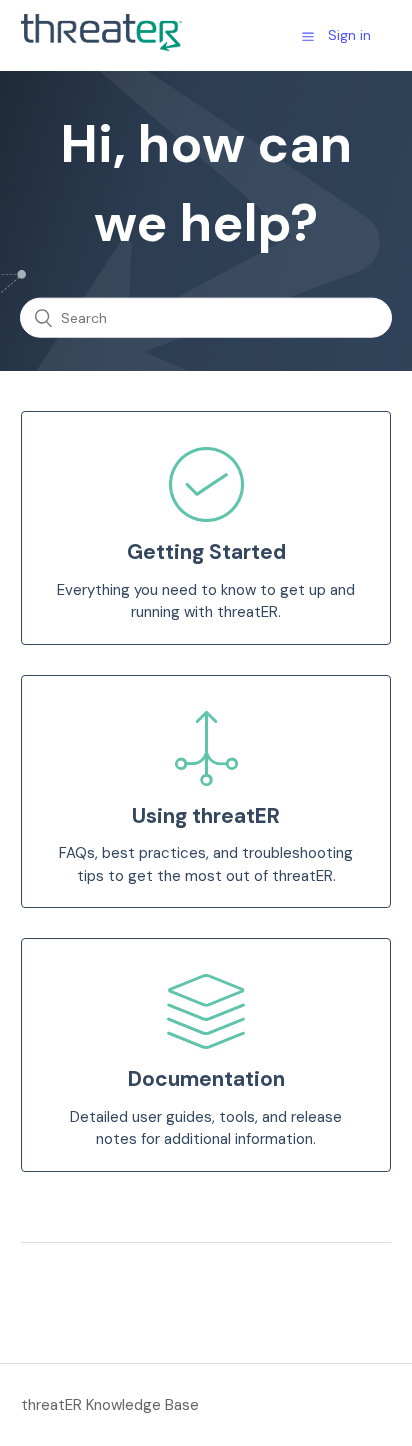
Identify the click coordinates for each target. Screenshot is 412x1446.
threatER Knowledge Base (110, 1405)
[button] (308, 36)
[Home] (102, 46)
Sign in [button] (349, 35)
